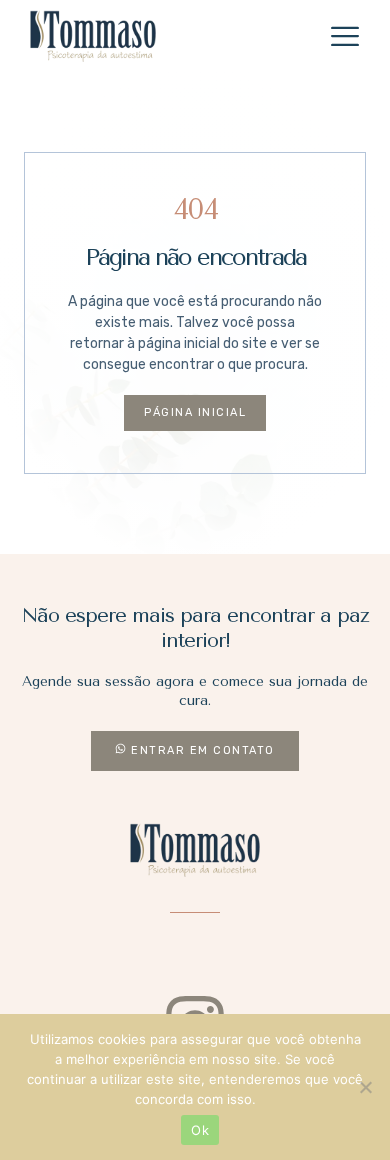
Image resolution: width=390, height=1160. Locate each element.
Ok (200, 1130)
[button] (345, 36)
